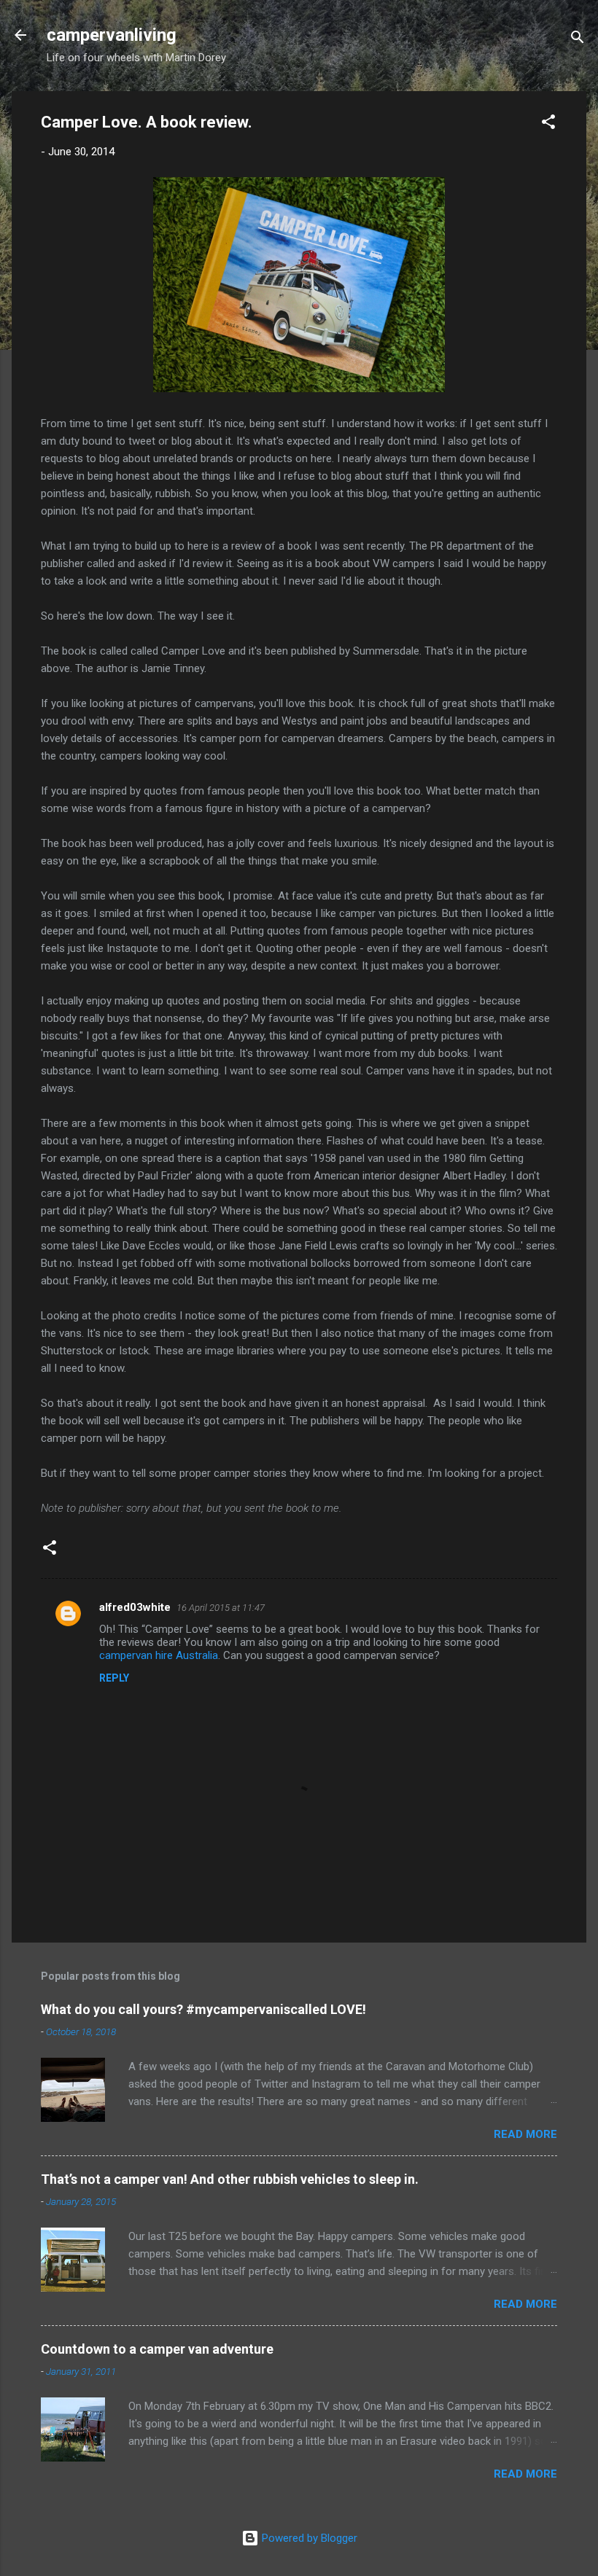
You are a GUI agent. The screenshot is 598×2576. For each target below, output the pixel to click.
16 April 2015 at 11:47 (221, 1608)
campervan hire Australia (159, 1655)
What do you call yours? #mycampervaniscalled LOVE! (203, 2009)
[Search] (578, 40)
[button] (548, 124)
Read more (525, 2134)
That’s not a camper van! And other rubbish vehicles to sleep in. (230, 2179)
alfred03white (135, 1607)
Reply (114, 1678)
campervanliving (112, 35)
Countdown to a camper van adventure (157, 2349)
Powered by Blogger (308, 2538)
